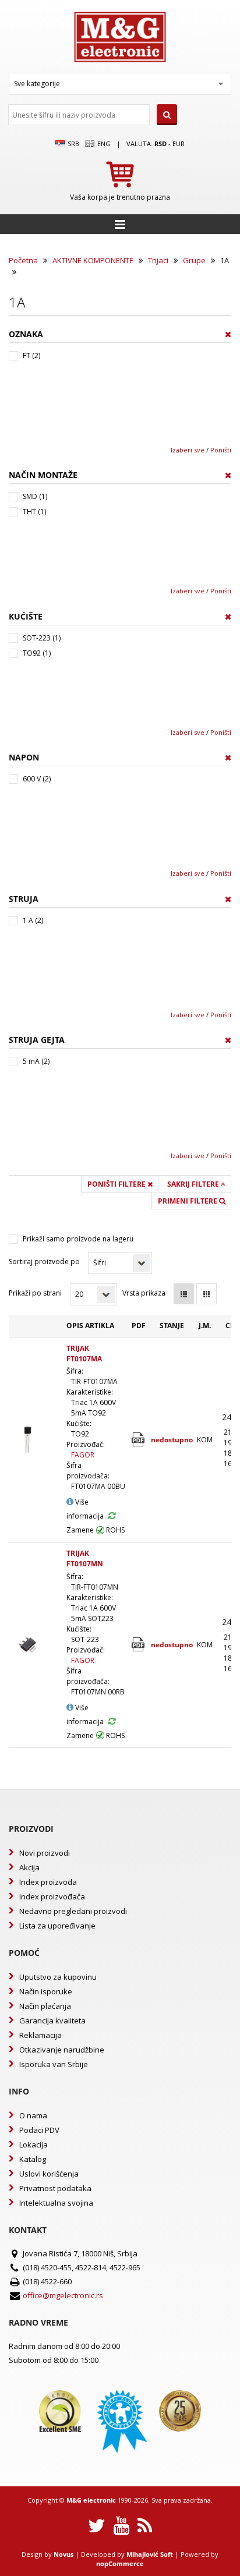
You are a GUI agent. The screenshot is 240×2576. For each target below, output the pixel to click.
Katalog (33, 2159)
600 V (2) (37, 779)
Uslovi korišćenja (49, 2174)
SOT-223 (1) (42, 638)
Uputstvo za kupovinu (58, 1977)
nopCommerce (120, 2563)
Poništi (221, 450)
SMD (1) (35, 496)
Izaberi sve (188, 450)
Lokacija (33, 2145)
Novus (63, 2554)
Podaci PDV (39, 2130)
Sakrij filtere (194, 1184)
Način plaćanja (45, 2006)
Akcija (29, 1867)
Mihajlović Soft (150, 2554)
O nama (33, 2115)
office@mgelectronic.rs (63, 2295)
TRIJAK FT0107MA (84, 1354)
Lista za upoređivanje (57, 1926)
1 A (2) (33, 920)
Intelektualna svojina (56, 2203)
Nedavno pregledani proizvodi (73, 1911)
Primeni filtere (188, 1201)
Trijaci (158, 260)
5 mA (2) (36, 1061)
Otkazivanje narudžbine (62, 2050)
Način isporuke (46, 1991)
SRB (73, 144)
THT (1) (34, 512)
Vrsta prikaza (144, 1293)
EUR (179, 144)
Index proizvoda (48, 1882)
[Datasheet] (139, 1440)
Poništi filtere (117, 1184)
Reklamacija (40, 2035)
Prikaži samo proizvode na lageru (78, 1239)
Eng (103, 144)
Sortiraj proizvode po (44, 1262)
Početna (23, 260)
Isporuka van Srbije (54, 2064)
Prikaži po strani (35, 1293)
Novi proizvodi (45, 1853)
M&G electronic (91, 2500)
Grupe (194, 260)
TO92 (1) (37, 653)
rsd (160, 144)
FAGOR (83, 1455)
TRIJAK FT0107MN (85, 1558)
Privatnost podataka (55, 2188)
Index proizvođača (52, 1896)
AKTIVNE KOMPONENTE (93, 260)
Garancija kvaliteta (52, 2021)
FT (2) (31, 355)
